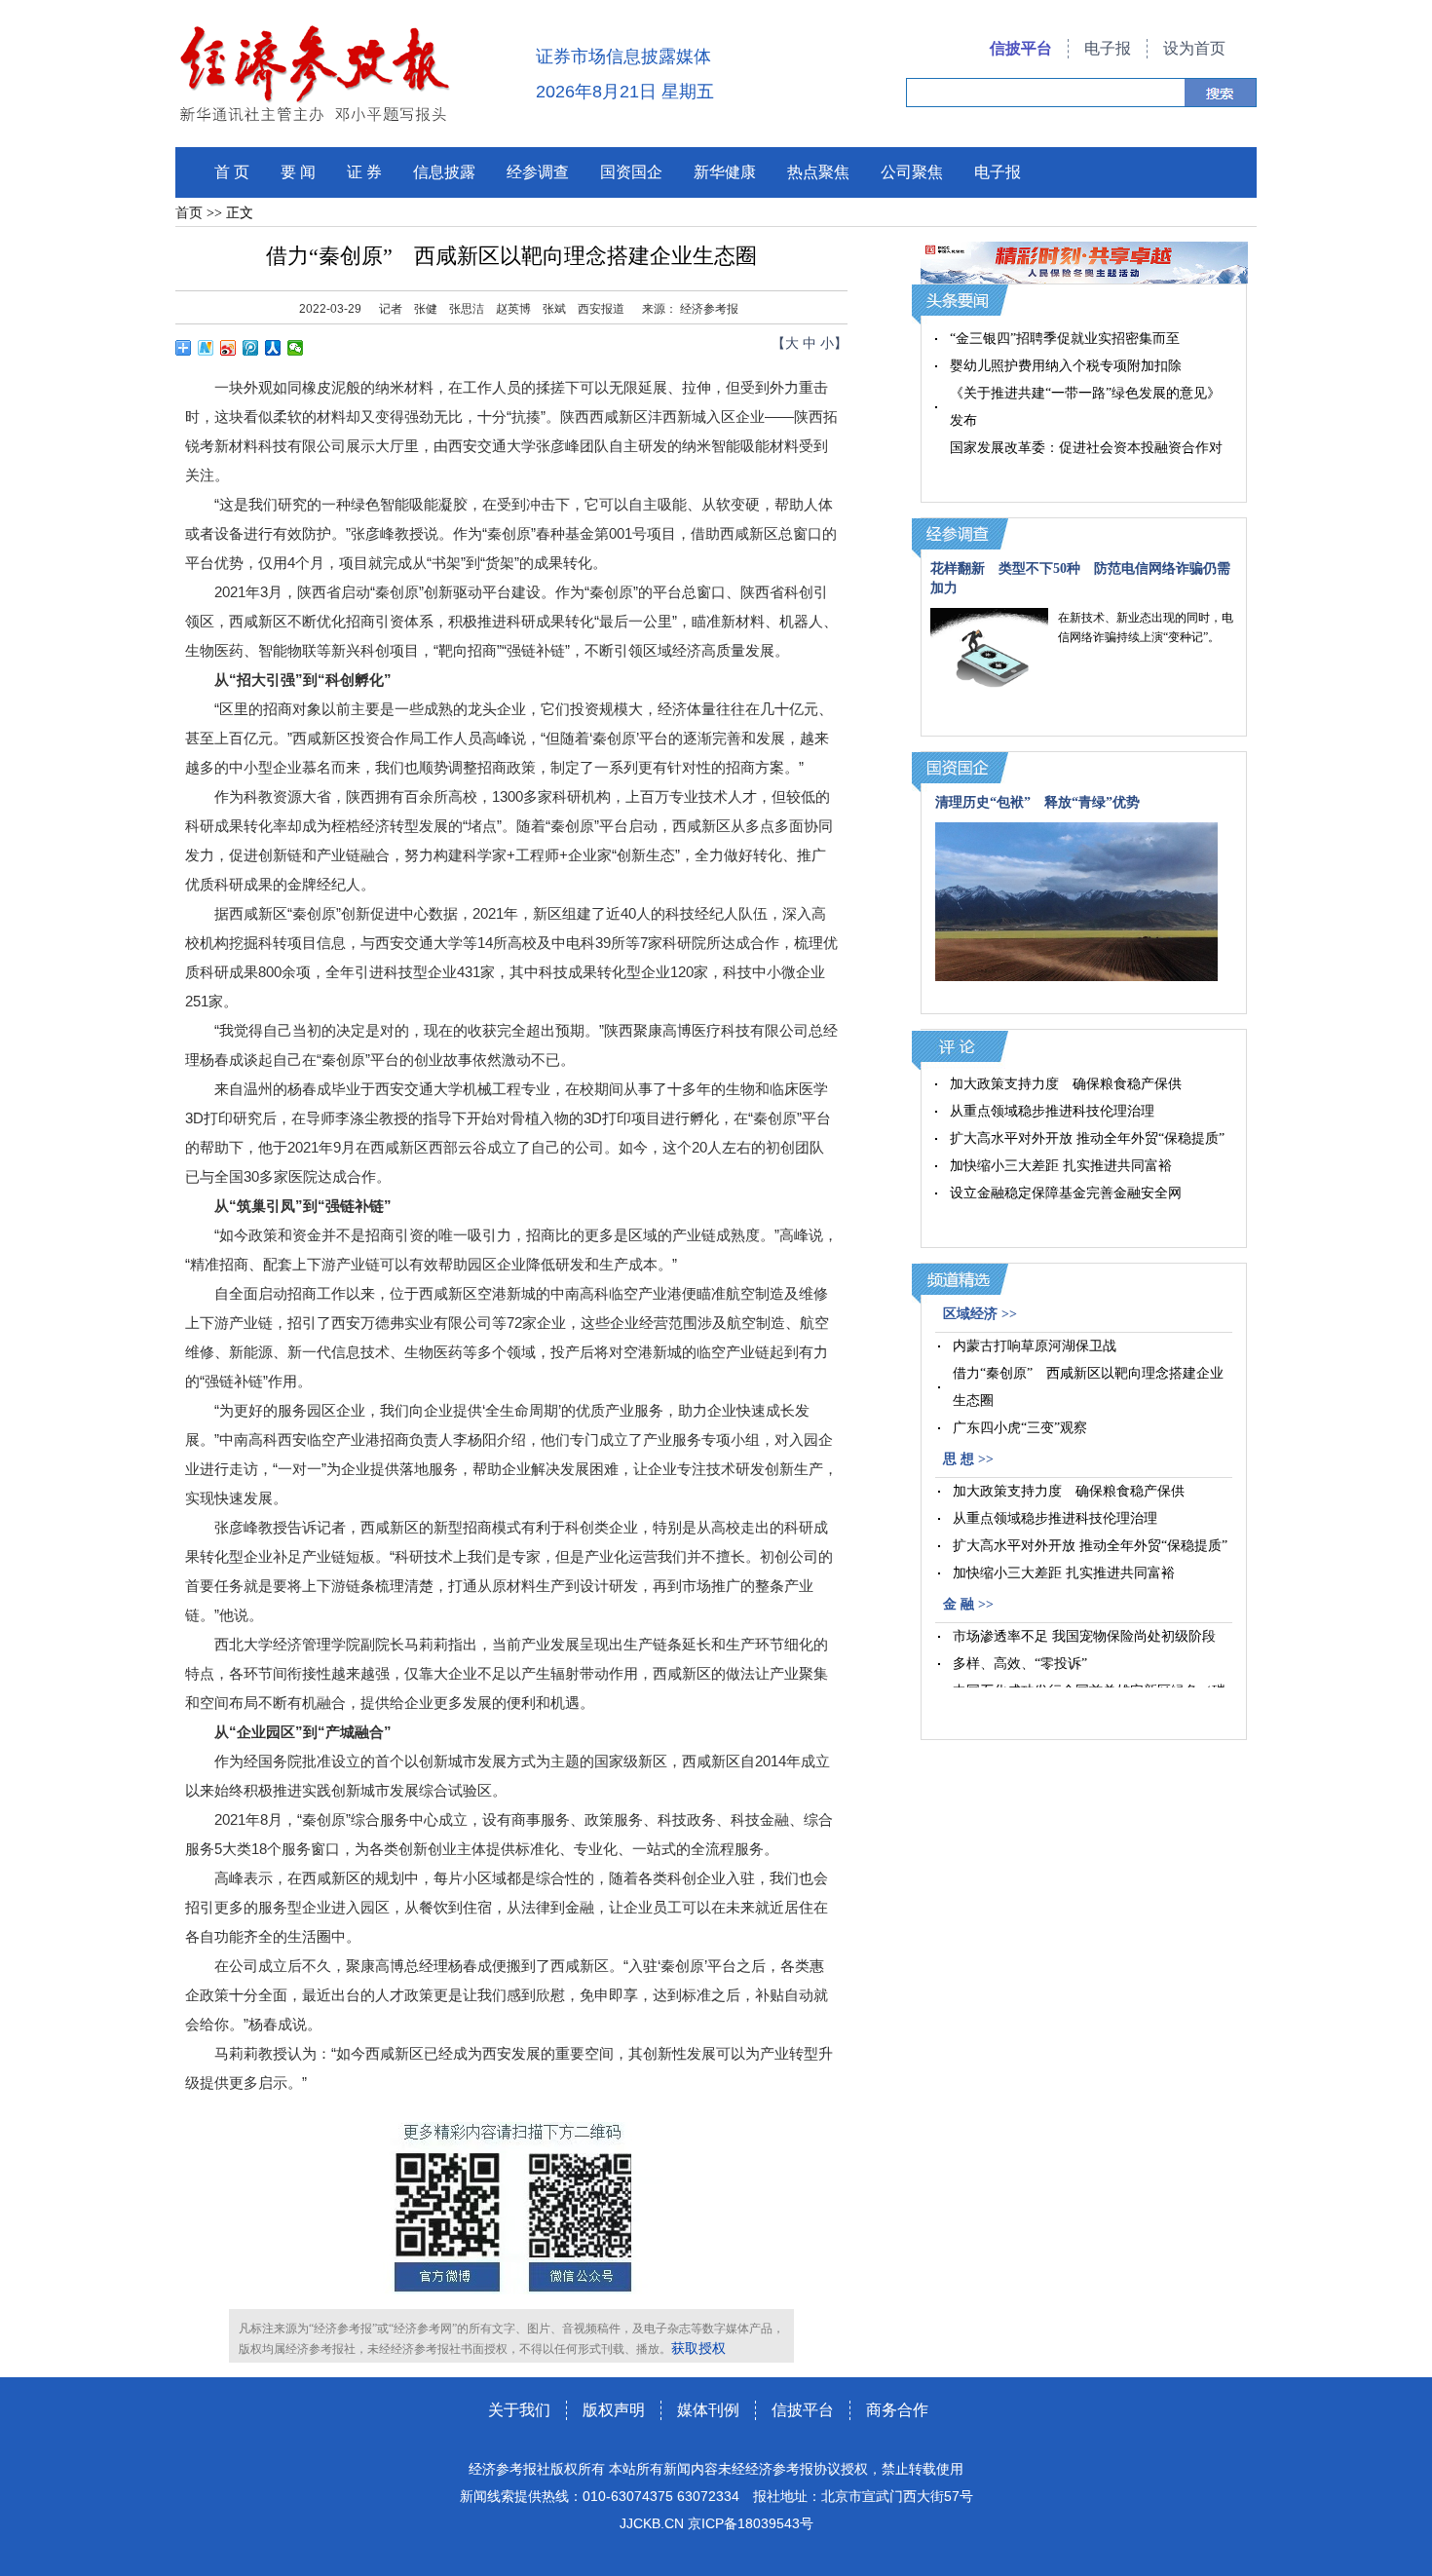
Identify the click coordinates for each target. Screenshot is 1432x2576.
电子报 (1108, 48)
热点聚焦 (818, 172)
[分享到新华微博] (206, 348)
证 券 (364, 172)
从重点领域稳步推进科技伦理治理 (1052, 1111)
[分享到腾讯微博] (251, 348)
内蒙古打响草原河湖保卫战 (1035, 1346)
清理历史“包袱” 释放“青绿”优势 (1037, 802)
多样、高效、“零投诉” (1020, 1664)
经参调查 (538, 172)
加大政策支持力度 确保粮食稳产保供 (1066, 1084)
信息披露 (444, 172)
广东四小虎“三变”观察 (1020, 1428)
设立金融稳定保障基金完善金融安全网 (1066, 1193)
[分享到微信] (296, 348)
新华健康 (725, 172)
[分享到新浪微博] (228, 348)
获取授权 (698, 2349)
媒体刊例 (708, 2410)
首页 (189, 213)
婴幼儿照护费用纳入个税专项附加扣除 (1066, 366)
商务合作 (897, 2410)
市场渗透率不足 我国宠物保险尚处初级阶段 (1084, 1636)
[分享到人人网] (273, 348)
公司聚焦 (912, 172)
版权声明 (614, 2410)
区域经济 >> (980, 1314)
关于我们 (519, 2410)
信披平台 (1021, 48)
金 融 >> (968, 1604)
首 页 (232, 172)
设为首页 (1194, 48)
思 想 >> (968, 1459)
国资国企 (631, 172)
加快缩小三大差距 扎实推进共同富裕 (1061, 1166)
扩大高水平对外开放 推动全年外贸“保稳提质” (1087, 1138)
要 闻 (298, 172)
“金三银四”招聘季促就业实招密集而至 (1065, 339)
